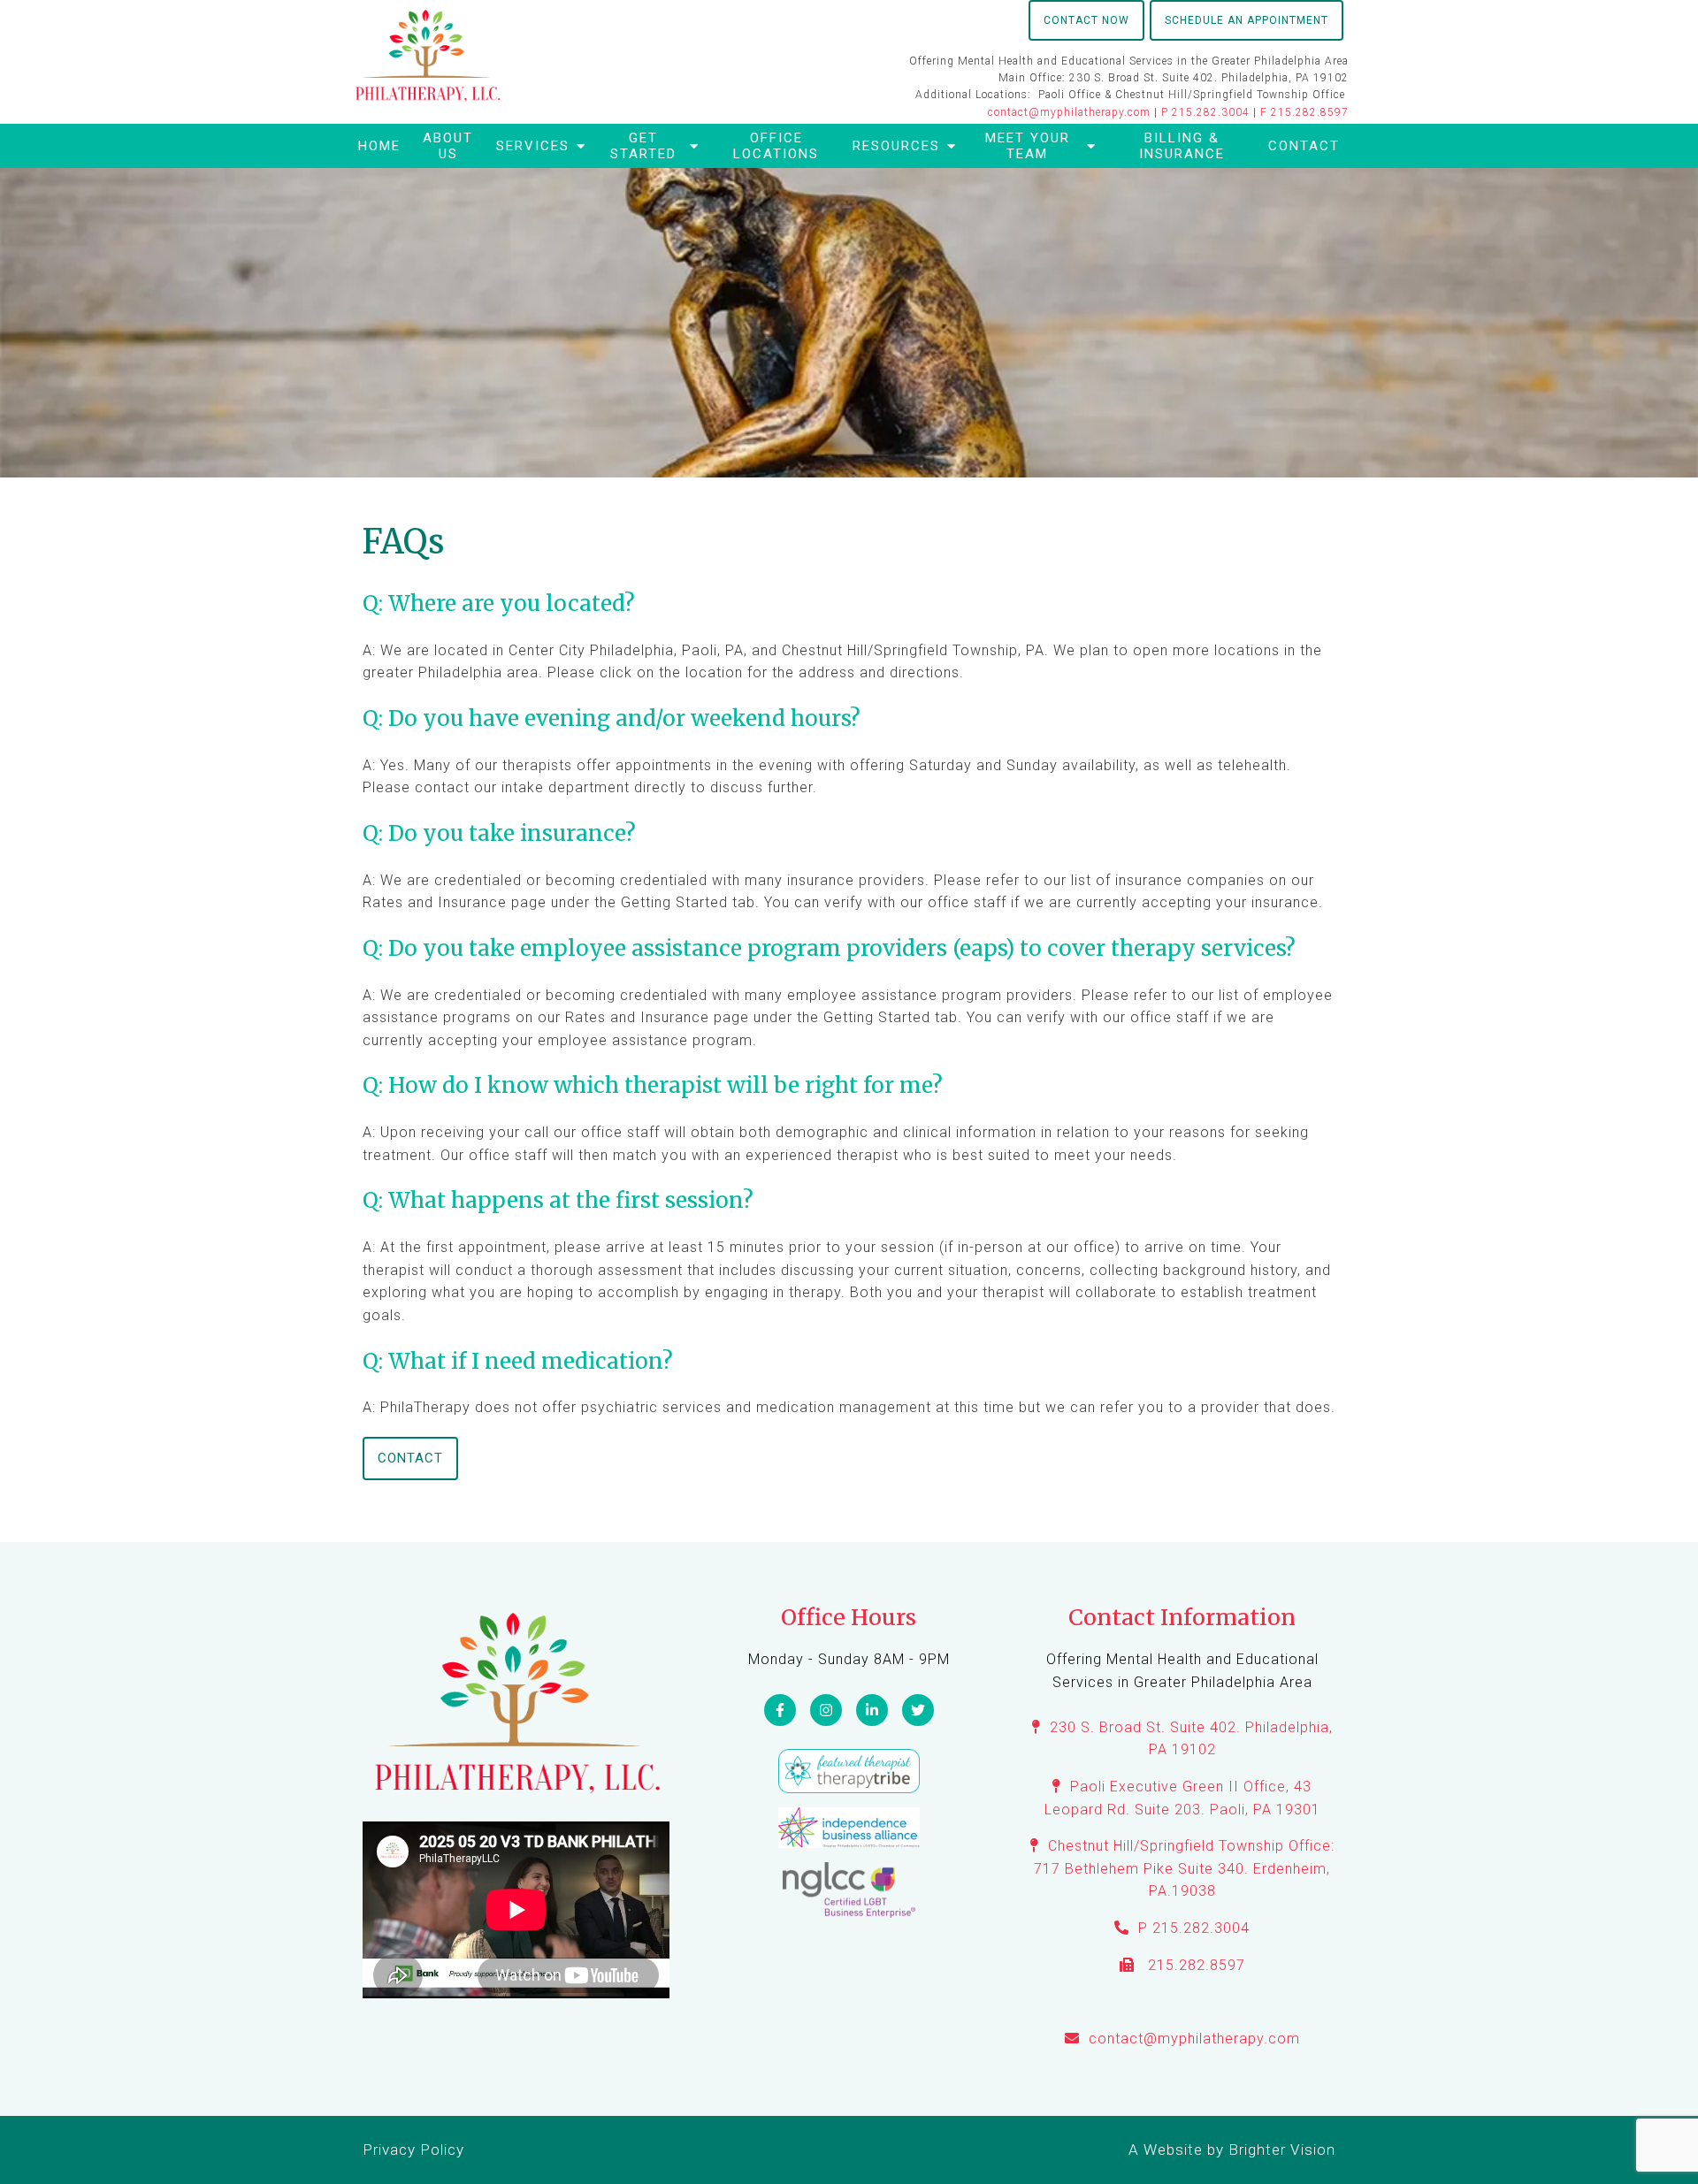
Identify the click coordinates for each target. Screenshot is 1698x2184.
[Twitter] (918, 1710)
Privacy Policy (413, 2150)
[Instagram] (826, 1710)
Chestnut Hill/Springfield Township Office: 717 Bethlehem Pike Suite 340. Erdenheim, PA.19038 (1184, 1868)
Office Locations (776, 146)
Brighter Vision (1282, 2150)
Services (533, 146)
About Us (448, 146)
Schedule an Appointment (1247, 20)
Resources (896, 146)
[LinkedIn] (872, 1710)
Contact (1304, 146)
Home (379, 146)
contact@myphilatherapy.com (1069, 112)
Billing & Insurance (1182, 146)
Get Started (643, 146)
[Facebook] (780, 1710)
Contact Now (1086, 20)
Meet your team (1028, 146)
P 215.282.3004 (1205, 112)
